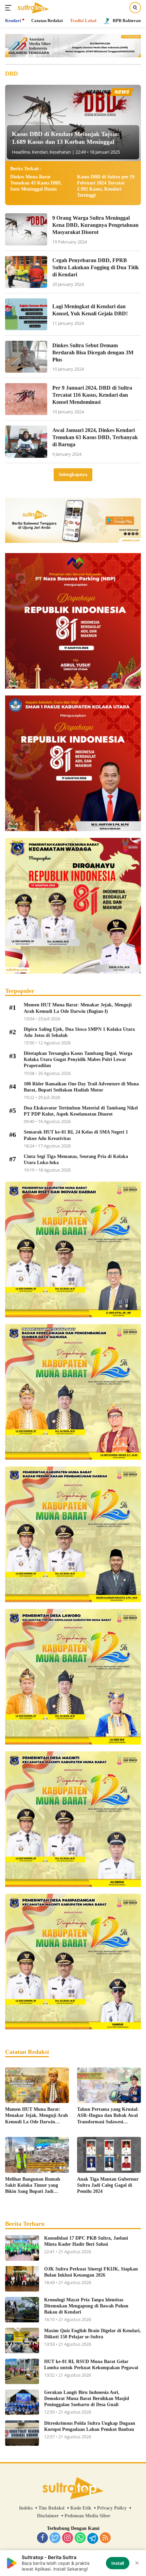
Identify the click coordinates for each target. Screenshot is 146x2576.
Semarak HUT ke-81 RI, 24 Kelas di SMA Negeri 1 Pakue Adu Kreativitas (76, 1135)
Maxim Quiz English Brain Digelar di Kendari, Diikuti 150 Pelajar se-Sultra (93, 2334)
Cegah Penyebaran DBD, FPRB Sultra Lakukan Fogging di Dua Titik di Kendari (96, 267)
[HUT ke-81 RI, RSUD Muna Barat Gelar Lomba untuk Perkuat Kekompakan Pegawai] (22, 2371)
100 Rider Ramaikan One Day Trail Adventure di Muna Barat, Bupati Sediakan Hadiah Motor (81, 1087)
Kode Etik (81, 2508)
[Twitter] (55, 2538)
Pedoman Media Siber (87, 2516)
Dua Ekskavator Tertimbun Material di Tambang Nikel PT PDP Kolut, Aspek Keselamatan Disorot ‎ (81, 1111)
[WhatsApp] (80, 2538)
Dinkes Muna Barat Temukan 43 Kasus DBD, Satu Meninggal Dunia (36, 183)
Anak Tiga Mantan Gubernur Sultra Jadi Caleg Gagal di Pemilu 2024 (108, 2185)
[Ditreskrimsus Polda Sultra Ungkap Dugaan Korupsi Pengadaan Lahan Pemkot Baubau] (22, 2433)
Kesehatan (60, 152)
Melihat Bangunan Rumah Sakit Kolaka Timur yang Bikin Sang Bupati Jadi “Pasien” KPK (33, 2186)
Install (118, 2563)
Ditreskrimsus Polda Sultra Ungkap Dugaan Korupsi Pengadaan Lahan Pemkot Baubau (90, 2426)
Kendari (40, 152)
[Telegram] (93, 2538)
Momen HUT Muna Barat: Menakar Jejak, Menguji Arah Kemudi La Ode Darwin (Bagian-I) (78, 1008)
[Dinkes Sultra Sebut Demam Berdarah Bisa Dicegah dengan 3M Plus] (26, 357)
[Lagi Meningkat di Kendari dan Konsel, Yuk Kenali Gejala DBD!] (26, 314)
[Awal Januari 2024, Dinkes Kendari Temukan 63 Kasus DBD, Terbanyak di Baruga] (26, 441)
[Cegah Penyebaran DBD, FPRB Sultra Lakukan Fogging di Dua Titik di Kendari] (26, 272)
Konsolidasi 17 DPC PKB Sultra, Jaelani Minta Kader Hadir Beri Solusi (86, 2241)
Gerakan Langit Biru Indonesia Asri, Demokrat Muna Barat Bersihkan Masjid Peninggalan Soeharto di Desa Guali (87, 2398)
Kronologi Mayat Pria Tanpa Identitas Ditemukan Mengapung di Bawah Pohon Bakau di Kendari (86, 2306)
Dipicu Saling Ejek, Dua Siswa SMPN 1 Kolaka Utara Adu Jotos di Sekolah (79, 1032)
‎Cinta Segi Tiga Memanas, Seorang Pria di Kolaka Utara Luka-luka (76, 1159)
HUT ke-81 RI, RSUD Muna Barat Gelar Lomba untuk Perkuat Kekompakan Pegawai (91, 2365)
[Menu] (10, 8)
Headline (21, 152)
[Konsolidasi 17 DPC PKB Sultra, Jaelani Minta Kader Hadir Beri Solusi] (22, 2248)
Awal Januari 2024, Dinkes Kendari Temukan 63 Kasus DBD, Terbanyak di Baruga (95, 437)
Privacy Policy (112, 2508)
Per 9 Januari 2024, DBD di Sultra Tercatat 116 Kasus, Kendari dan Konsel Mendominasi (92, 395)
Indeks (26, 2508)
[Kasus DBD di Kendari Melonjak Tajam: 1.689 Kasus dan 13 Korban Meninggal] (73, 123)
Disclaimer (48, 2516)
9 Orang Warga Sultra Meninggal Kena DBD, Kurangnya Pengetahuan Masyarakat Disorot (95, 225)
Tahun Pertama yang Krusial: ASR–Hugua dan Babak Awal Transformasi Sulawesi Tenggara (108, 2116)
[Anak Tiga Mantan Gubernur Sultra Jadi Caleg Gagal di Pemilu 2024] (109, 2155)
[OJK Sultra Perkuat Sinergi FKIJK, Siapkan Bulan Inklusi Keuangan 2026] (22, 2279)
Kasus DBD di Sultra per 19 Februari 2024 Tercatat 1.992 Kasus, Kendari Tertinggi (106, 186)
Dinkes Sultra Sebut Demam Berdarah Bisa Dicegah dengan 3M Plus (93, 352)
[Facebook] (42, 2538)
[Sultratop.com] (32, 8)
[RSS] (105, 2538)
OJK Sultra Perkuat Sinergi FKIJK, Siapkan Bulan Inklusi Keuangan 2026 (91, 2272)
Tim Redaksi (51, 2508)
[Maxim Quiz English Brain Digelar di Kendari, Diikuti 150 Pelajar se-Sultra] (22, 2341)
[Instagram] (68, 2538)
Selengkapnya (73, 475)
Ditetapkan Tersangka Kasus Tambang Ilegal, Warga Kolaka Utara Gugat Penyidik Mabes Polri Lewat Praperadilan (78, 1059)
